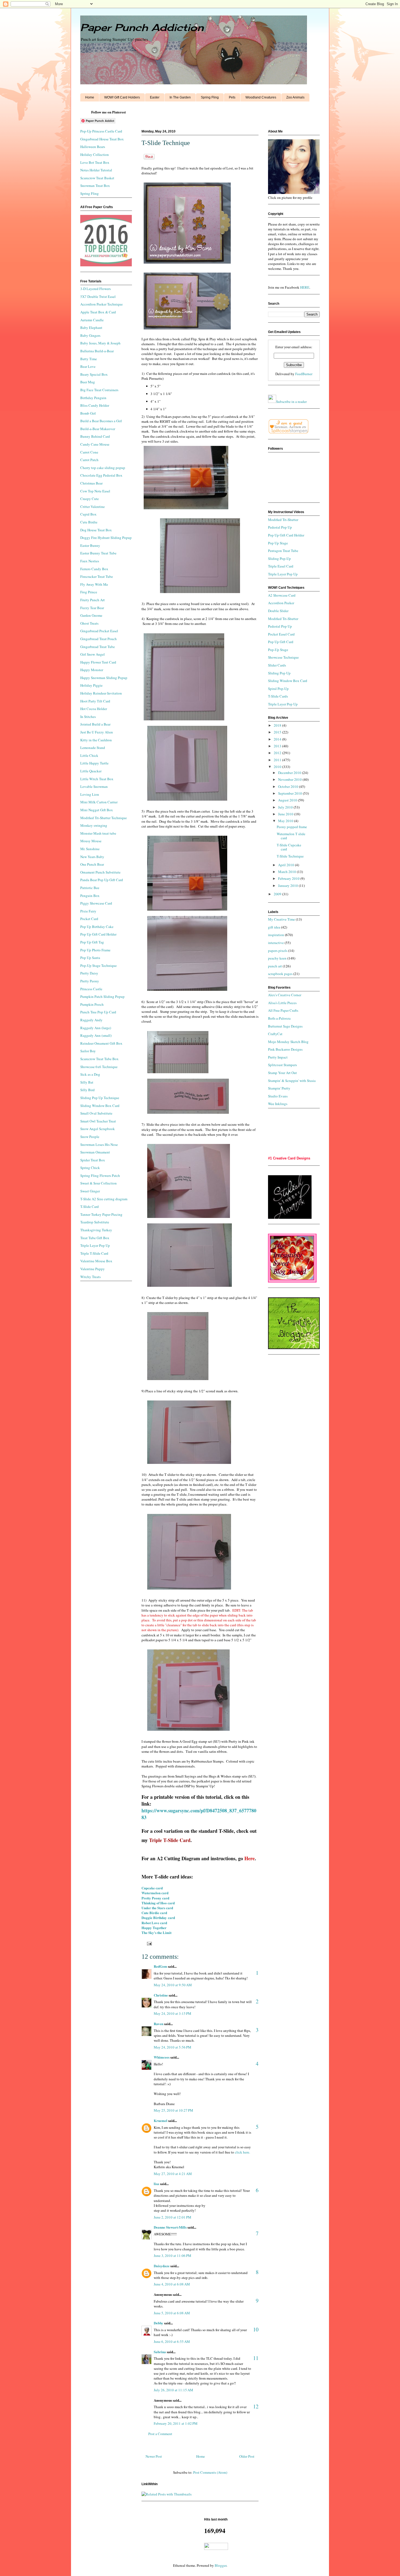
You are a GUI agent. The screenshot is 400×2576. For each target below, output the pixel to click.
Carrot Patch (89, 460)
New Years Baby (92, 857)
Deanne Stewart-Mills (170, 2227)
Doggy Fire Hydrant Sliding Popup (106, 538)
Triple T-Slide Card (94, 1253)
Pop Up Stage (278, 543)
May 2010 (286, 821)
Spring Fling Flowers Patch (100, 1176)
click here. (242, 2152)
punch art (275, 966)
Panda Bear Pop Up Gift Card (102, 880)
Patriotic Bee (90, 888)
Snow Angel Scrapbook (98, 1129)
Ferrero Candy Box (94, 569)
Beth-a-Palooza (279, 1018)
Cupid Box (88, 514)
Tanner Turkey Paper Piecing (101, 1214)
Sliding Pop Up (279, 673)
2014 (278, 739)
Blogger (221, 2565)
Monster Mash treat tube (98, 833)
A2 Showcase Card (282, 595)
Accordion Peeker (281, 603)
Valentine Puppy (93, 1269)
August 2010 (288, 800)
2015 (278, 732)
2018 (278, 725)
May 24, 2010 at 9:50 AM (173, 1985)
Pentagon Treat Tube (283, 551)
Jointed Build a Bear (95, 724)
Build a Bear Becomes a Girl (101, 421)
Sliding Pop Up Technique (100, 1098)
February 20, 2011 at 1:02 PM (176, 2423)
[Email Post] (148, 1943)
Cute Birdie (89, 522)
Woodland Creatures (261, 97)
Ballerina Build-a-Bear (97, 351)
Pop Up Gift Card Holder (98, 934)
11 (256, 2358)
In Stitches (88, 717)
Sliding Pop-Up (279, 559)
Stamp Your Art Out (282, 1073)
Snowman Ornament (95, 1152)
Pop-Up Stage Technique (99, 965)
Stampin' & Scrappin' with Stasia (292, 1081)
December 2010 (290, 773)
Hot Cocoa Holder (94, 709)
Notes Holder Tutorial (96, 170)
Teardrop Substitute (95, 1222)
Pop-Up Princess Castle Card (101, 131)
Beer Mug (88, 382)
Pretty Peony (90, 981)
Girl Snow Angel (93, 654)
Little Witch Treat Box (97, 779)
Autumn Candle (92, 320)
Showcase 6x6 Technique (99, 1067)
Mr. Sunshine (90, 849)
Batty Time (89, 359)
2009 (278, 894)
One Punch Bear (92, 864)
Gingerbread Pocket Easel (99, 631)
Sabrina (160, 2352)
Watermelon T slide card (291, 836)
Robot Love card (154, 1923)
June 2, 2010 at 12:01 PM (173, 2217)
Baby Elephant (91, 328)
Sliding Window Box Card (100, 1106)
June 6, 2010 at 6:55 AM (172, 2341)
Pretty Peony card (155, 1898)
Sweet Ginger (90, 1191)
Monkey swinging (94, 825)
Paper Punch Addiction (142, 27)
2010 (278, 767)
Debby (159, 2323)
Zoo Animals (295, 97)
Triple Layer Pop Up (95, 1245)
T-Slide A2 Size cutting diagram (104, 1199)
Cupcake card (152, 1888)
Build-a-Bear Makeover (98, 429)
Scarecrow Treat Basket (97, 178)
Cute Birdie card (154, 1913)
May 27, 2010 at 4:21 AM (173, 2174)
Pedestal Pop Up (280, 527)
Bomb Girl (88, 413)
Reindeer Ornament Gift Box (101, 1043)
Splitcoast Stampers (282, 1065)
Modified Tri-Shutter (283, 520)
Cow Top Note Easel (95, 491)
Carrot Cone (89, 452)
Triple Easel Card (281, 566)
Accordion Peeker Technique (101, 304)
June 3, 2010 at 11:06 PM (173, 2256)
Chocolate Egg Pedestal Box (101, 475)
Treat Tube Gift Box (95, 1238)
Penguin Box (90, 896)
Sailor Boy (88, 1051)
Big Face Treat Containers (99, 390)
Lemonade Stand (93, 748)
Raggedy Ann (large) (96, 1028)
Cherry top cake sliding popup (103, 468)
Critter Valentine (93, 507)
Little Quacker (91, 771)
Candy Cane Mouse (95, 444)
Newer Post (154, 2456)
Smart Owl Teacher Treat (98, 1121)
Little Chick (89, 755)
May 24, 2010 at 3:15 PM (173, 2013)
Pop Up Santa (90, 958)
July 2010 (286, 807)
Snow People (90, 1137)
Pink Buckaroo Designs (285, 1049)
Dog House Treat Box (96, 530)
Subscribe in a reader (291, 402)
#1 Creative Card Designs (289, 1158)
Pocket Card (89, 919)
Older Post (247, 2456)
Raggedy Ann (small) (96, 1035)
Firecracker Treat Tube (97, 576)
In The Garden (180, 97)
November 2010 (290, 779)
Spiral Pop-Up (278, 689)
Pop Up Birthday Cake (97, 927)
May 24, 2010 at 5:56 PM (173, 2047)
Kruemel (161, 2120)
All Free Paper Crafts (283, 1010)
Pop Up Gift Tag (92, 942)
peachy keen (277, 958)
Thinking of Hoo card (158, 1903)
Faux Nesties (90, 561)
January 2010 (288, 886)
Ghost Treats (89, 623)
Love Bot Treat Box (95, 162)
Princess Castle (91, 989)
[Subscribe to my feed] (272, 402)
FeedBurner (304, 374)
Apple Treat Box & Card (98, 312)
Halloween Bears (93, 147)
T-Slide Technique (290, 856)
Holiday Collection (95, 155)
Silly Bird (87, 1090)
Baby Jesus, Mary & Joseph (100, 343)
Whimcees (162, 2057)
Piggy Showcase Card (96, 903)
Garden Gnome (91, 615)
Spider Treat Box (93, 1160)
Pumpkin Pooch (92, 1004)
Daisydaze (162, 2266)
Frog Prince (89, 592)
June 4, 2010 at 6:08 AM (172, 2284)
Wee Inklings (278, 1104)
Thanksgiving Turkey (96, 1230)
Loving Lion (90, 794)
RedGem (160, 1966)
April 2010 (287, 865)
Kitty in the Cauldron (96, 740)
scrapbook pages (280, 974)
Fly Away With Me (94, 584)
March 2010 (287, 872)
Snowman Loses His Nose (99, 1144)
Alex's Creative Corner (285, 995)
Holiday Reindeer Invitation (101, 693)
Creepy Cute (90, 499)
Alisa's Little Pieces (282, 1003)
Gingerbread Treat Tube (98, 647)
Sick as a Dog (90, 1074)
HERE (305, 287)
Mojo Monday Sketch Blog (288, 1042)
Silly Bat (87, 1082)
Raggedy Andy (91, 1020)
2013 (278, 746)
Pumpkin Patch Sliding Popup (102, 997)
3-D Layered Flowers (96, 289)
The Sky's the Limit (156, 1932)
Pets (232, 97)
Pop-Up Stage (278, 650)
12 (256, 2406)
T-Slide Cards (278, 696)
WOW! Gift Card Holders (122, 97)
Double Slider (278, 611)
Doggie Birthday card (158, 1918)
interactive (276, 943)
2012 (278, 753)
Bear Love (88, 366)
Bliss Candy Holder (95, 405)
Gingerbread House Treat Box (102, 139)
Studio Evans (278, 1096)
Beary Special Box (94, 374)
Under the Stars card (157, 1908)
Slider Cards (277, 665)
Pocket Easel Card (281, 634)
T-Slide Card (90, 1207)
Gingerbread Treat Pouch (99, 639)
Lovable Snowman (94, 786)
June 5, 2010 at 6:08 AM (172, 2313)
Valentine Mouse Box (96, 1261)
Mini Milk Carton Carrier (99, 802)
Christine (161, 1995)
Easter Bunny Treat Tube (98, 553)
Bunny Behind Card (95, 436)
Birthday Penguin (93, 398)
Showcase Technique (283, 657)
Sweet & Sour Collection (99, 1183)
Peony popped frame (292, 827)
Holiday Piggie (91, 685)
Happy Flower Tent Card (98, 662)
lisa (156, 2184)
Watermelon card (155, 1893)
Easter (155, 97)
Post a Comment (160, 2434)
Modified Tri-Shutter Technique (104, 818)
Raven (159, 2024)
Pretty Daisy (89, 973)
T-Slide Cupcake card (289, 847)
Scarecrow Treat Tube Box (99, 1059)
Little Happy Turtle (94, 763)
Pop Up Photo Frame (95, 950)
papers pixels (278, 951)
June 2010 (286, 814)
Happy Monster (92, 670)
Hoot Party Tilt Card (95, 701)
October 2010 (289, 786)
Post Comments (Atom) (210, 2472)
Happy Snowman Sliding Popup (104, 678)
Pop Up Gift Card (281, 642)
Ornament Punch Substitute (100, 872)
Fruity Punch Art (93, 600)
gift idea (274, 927)
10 (256, 2329)
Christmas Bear (91, 483)
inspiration (276, 935)
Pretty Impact (278, 1057)
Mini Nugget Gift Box (97, 810)
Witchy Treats (90, 1277)
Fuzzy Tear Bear (92, 608)
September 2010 (290, 793)
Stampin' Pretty (279, 1088)
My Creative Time (281, 919)
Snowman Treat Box (95, 186)
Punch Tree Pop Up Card (98, 1012)
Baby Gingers (90, 335)
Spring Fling (210, 97)
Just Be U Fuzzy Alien (97, 732)
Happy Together (154, 1928)
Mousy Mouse (91, 841)
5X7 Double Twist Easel (98, 297)
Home (90, 97)
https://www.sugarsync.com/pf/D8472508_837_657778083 (199, 1814)
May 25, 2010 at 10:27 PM (173, 2110)
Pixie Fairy (88, 911)
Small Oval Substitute (96, 1113)
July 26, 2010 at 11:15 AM (173, 2390)
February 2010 (289, 878)
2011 (278, 760)
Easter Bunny (90, 545)
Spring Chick (90, 1168)
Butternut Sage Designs (285, 1026)
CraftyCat (275, 1034)
